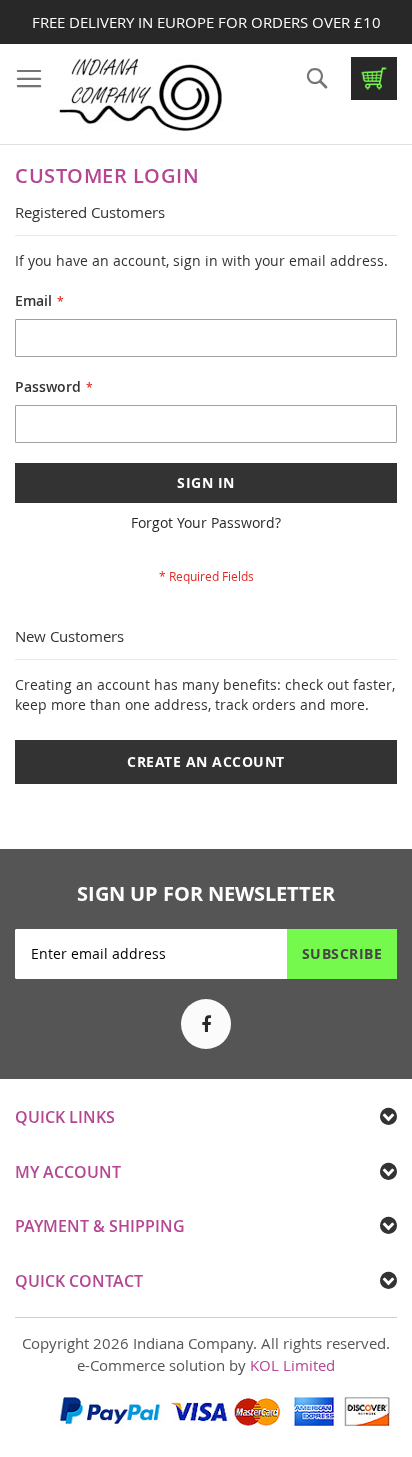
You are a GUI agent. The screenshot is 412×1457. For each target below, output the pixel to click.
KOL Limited (292, 1365)
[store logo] (140, 94)
